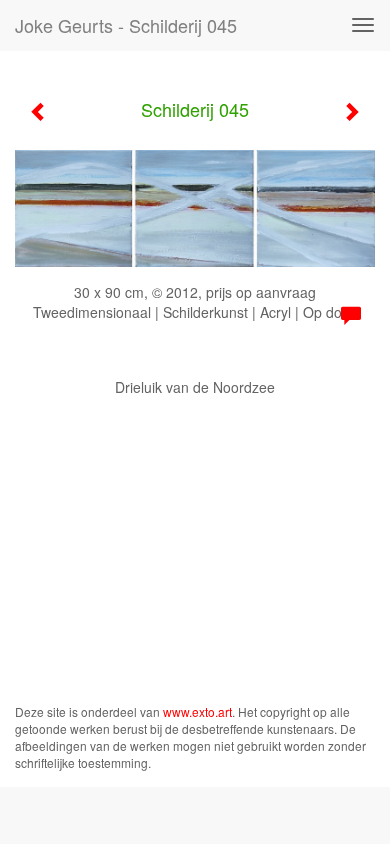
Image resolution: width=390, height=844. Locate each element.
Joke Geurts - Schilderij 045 (126, 25)
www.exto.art (197, 711)
